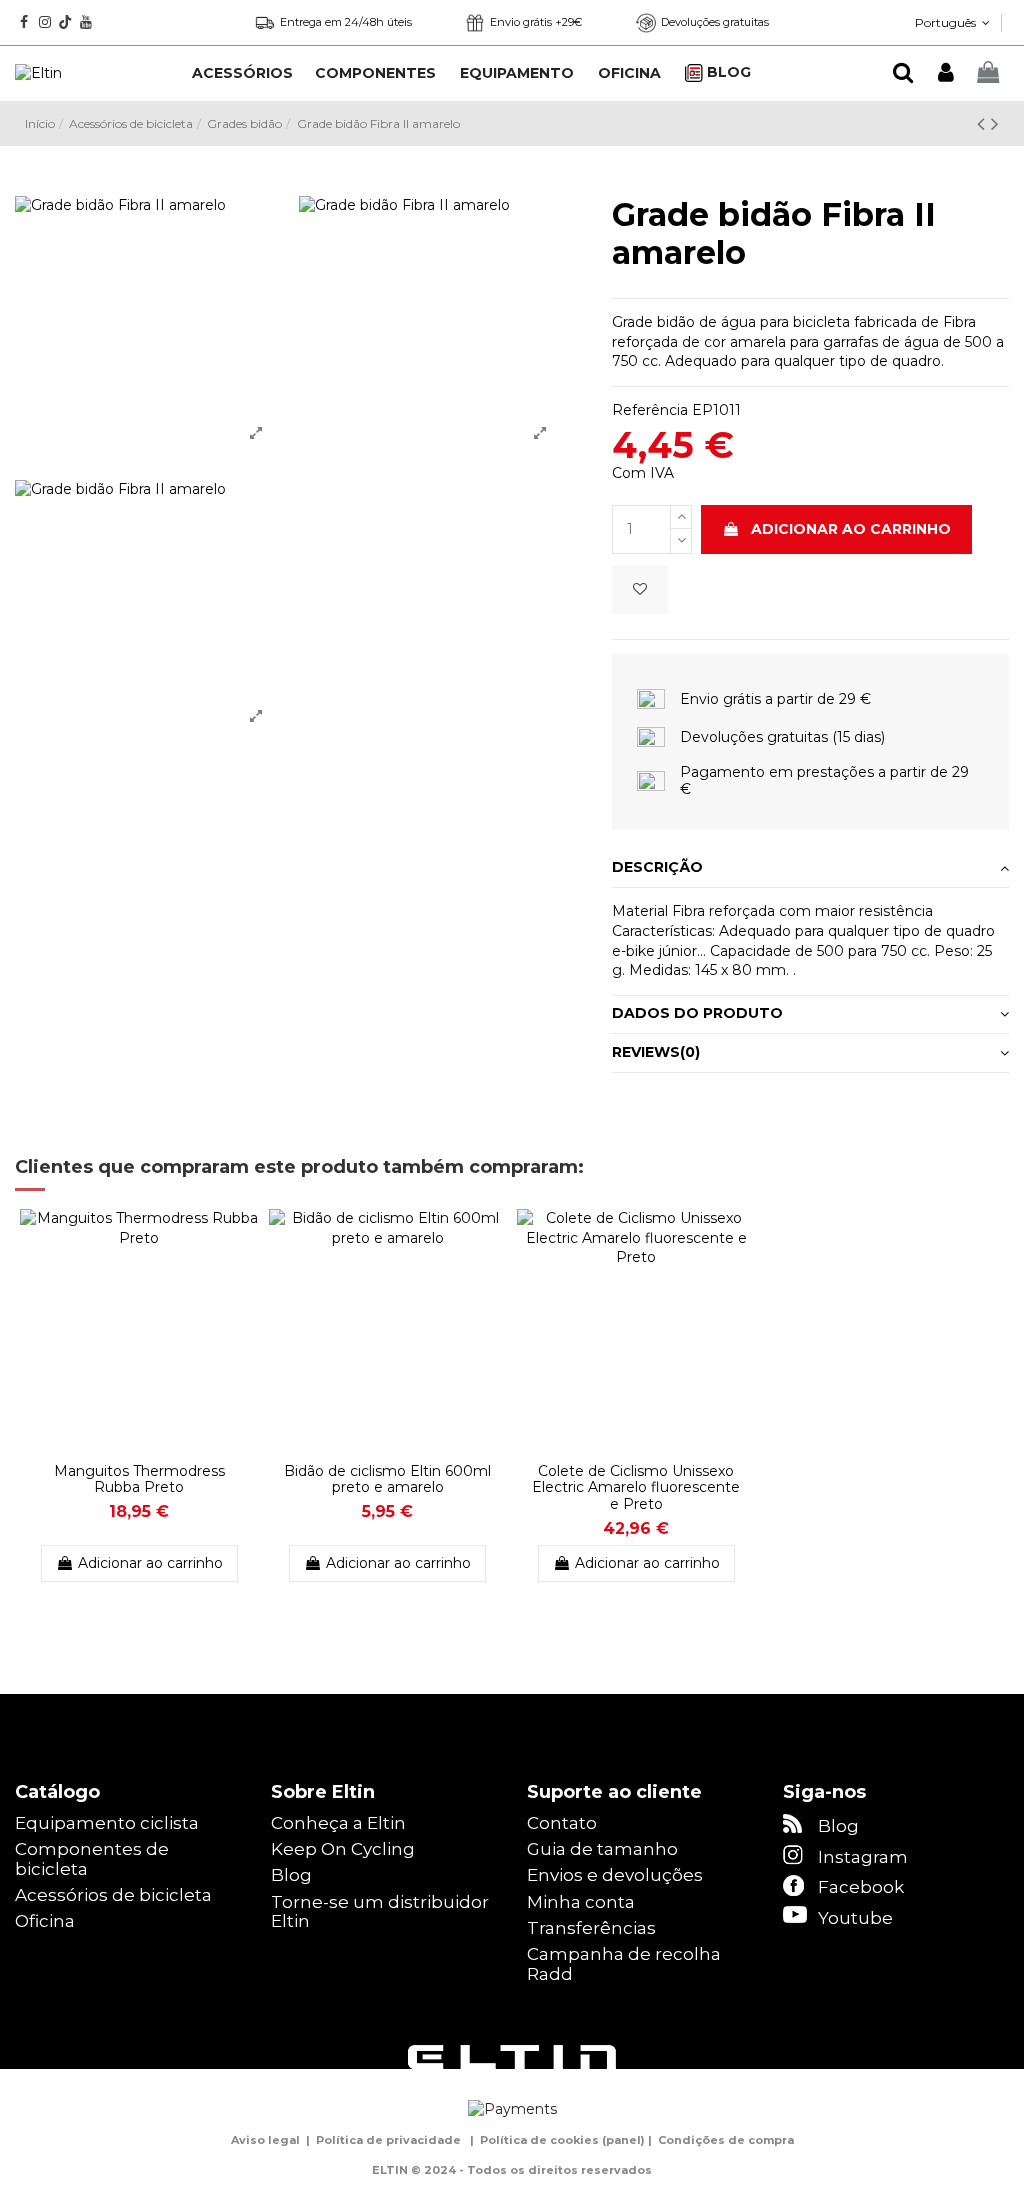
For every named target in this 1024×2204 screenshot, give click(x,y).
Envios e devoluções (615, 1875)
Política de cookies (539, 2140)
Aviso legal (265, 2140)
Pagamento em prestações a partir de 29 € (824, 780)
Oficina (45, 1921)
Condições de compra (726, 2140)
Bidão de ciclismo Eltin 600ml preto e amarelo (387, 1479)
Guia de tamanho (602, 1849)
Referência (650, 410)
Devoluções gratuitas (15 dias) (782, 737)
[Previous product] (984, 123)
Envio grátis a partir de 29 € (775, 699)
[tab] (810, 869)
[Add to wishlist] (640, 589)
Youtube (855, 1918)
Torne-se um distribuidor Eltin (380, 1912)
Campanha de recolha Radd (624, 1964)
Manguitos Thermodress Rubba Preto (139, 1479)
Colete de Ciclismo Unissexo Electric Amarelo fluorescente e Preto (636, 1488)
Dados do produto (697, 1013)
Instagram (863, 1857)
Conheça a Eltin (338, 1823)
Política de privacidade (388, 2140)
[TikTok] (66, 22)
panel (623, 2140)
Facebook (861, 1887)
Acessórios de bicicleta (113, 1895)
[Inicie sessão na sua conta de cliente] (945, 73)
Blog (291, 1875)
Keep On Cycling (343, 1849)
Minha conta (581, 1902)
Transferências (591, 1928)
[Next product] (995, 123)
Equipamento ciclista (107, 1823)
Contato (562, 1823)
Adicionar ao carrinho (851, 529)
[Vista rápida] (244, 1274)
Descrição (657, 867)
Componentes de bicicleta (92, 1859)
